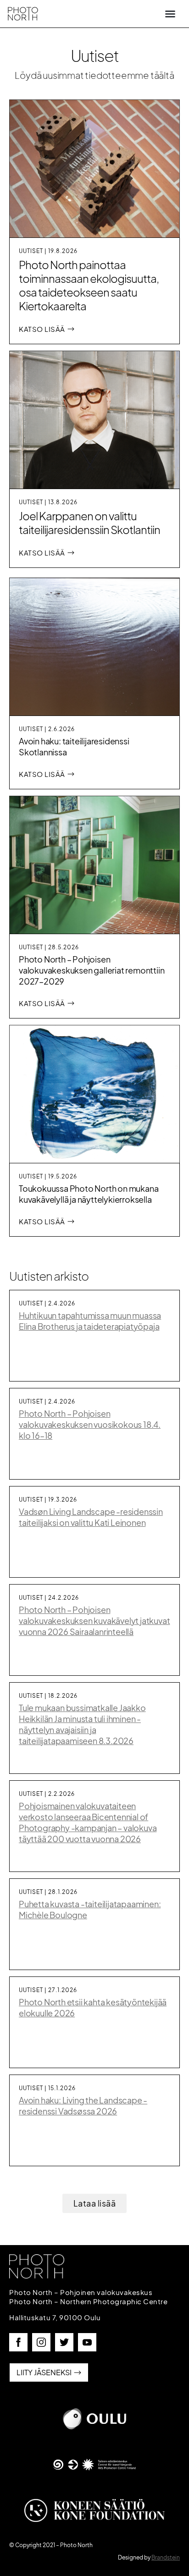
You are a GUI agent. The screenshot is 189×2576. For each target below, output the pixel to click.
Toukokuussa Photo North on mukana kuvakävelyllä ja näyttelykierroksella (89, 1194)
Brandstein (166, 2557)
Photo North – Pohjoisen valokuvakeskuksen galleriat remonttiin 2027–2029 (92, 970)
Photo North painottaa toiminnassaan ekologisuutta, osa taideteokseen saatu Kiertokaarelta (89, 285)
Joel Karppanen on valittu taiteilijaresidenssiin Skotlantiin (89, 523)
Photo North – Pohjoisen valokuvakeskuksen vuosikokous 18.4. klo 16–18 (90, 1424)
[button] (170, 14)
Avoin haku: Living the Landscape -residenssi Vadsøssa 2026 (83, 2105)
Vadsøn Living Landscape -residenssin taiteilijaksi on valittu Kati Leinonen (91, 1517)
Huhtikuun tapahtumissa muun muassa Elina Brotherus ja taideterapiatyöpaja (90, 1321)
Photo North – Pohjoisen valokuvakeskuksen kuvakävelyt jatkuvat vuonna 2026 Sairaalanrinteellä (94, 1621)
